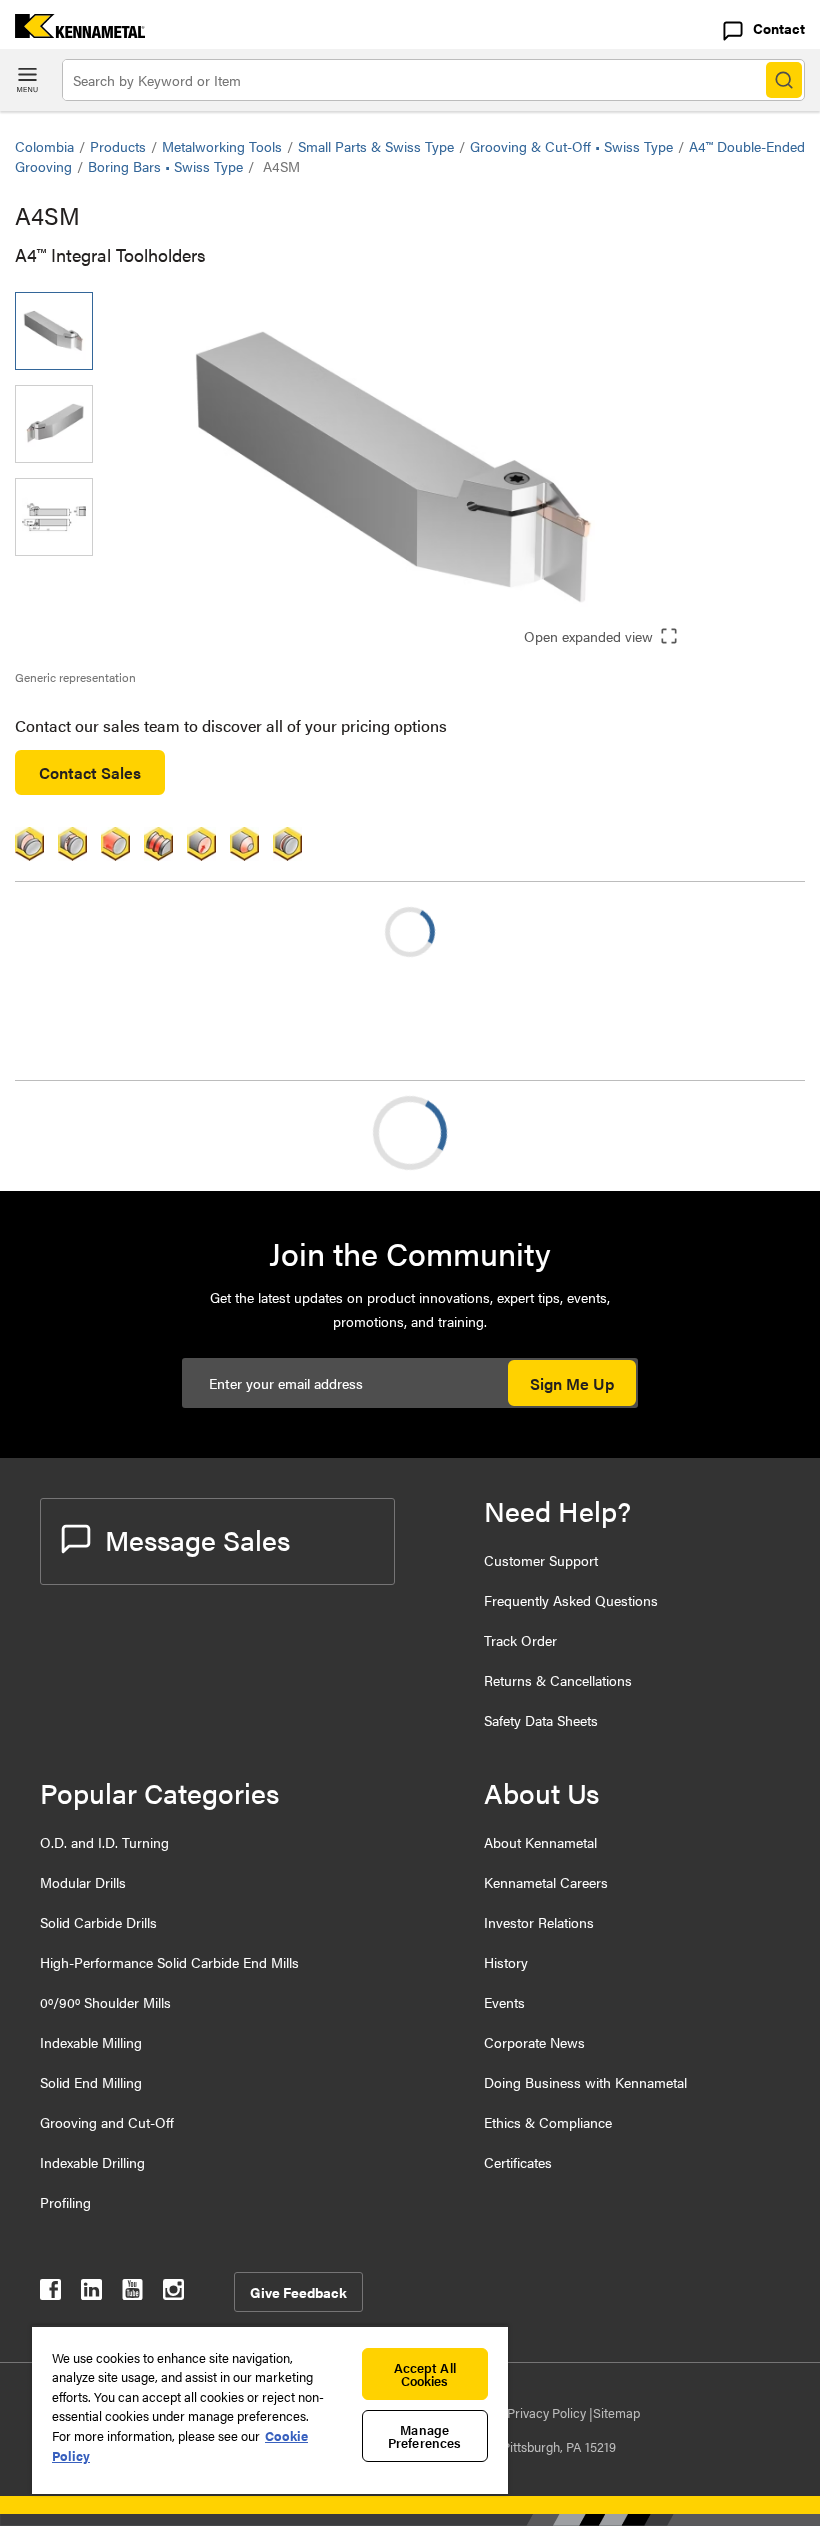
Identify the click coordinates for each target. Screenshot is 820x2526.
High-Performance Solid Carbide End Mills (169, 1962)
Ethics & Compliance (548, 2122)
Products (118, 146)
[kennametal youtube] (132, 2293)
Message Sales (197, 1539)
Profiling (65, 2202)
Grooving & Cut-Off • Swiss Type (571, 146)
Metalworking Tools (222, 146)
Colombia (44, 146)
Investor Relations (539, 1922)
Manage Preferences (424, 2436)
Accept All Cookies (425, 2374)
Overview (88, 1132)
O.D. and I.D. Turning (104, 1842)
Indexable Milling (91, 2042)
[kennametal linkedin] (91, 2293)
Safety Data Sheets (541, 1720)
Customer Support (541, 1560)
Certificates (518, 2162)
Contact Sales (90, 772)
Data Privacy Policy (533, 2412)
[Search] (784, 80)
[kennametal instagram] (173, 2293)
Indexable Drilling (92, 2162)
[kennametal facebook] (50, 2293)
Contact (779, 28)
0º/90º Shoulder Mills (105, 2002)
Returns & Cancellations (558, 1680)
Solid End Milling (91, 2082)
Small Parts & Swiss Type (376, 146)
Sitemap (616, 2412)
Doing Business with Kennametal (585, 2082)
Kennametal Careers (546, 1882)
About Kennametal (540, 1842)
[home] (72, 31)
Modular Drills (83, 1882)
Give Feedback (298, 2292)
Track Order (520, 1640)
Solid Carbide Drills (98, 1922)
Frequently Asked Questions (571, 1600)
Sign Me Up (572, 1383)
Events (504, 2002)
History (506, 1962)
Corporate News (534, 2042)
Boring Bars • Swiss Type (165, 166)
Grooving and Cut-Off (107, 2122)
